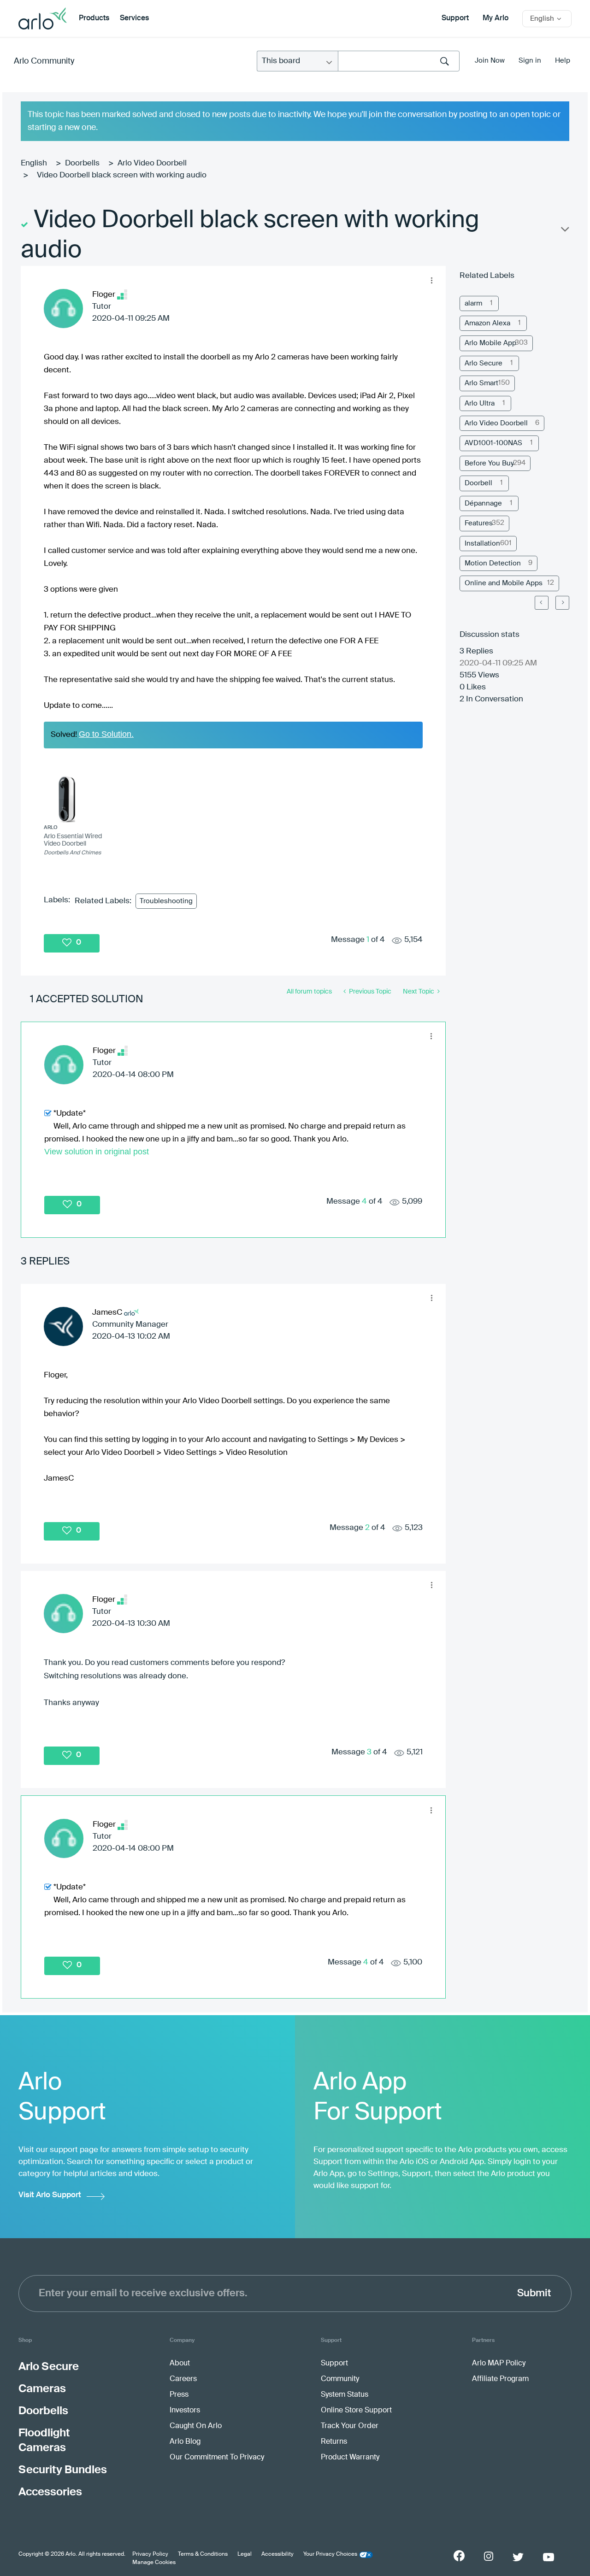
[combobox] (399, 61)
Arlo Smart (481, 383)
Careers (183, 2379)
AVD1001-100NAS (493, 443)
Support (455, 18)
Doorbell (478, 483)
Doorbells (82, 163)
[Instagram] (489, 2556)
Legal (245, 2554)
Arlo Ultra (480, 403)
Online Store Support (356, 2411)
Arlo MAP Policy (499, 2364)
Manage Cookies (154, 2563)
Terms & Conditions (203, 2554)
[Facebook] (459, 2556)
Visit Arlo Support (50, 2195)
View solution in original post (97, 1152)
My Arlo (496, 18)
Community (340, 2379)
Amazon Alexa (487, 323)
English (34, 163)
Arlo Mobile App (490, 343)
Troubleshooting (166, 901)
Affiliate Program (500, 2379)
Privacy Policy (150, 2554)
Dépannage (483, 503)
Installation (482, 544)
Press (179, 2395)
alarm (473, 303)
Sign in (530, 61)
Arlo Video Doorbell (152, 163)
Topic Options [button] (564, 231)
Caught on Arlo (196, 2426)
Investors (185, 2411)
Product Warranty (350, 2458)
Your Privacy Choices (330, 2554)
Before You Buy (489, 463)
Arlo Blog (185, 2442)
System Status (345, 2395)
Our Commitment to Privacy (217, 2458)
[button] (431, 280)
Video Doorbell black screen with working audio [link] (122, 175)
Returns (334, 2442)
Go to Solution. (106, 734)
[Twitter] (518, 2557)
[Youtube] (549, 2557)
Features (479, 523)
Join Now (490, 61)
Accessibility (277, 2554)
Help (563, 61)
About (180, 2364)
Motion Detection (493, 563)
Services (134, 18)
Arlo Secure (484, 363)
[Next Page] (562, 603)
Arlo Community (44, 61)
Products (94, 18)
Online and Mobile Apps (504, 583)
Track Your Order (350, 2426)
